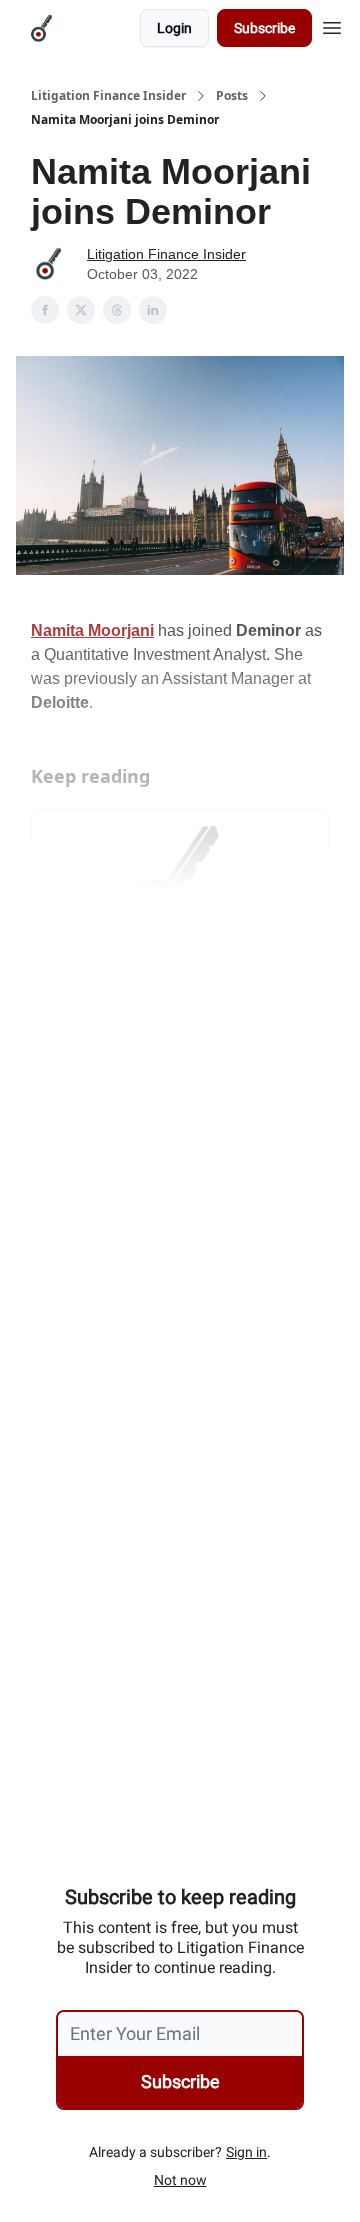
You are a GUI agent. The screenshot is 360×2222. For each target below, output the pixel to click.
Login (174, 28)
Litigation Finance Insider (108, 96)
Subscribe (264, 28)
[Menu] (332, 25)
